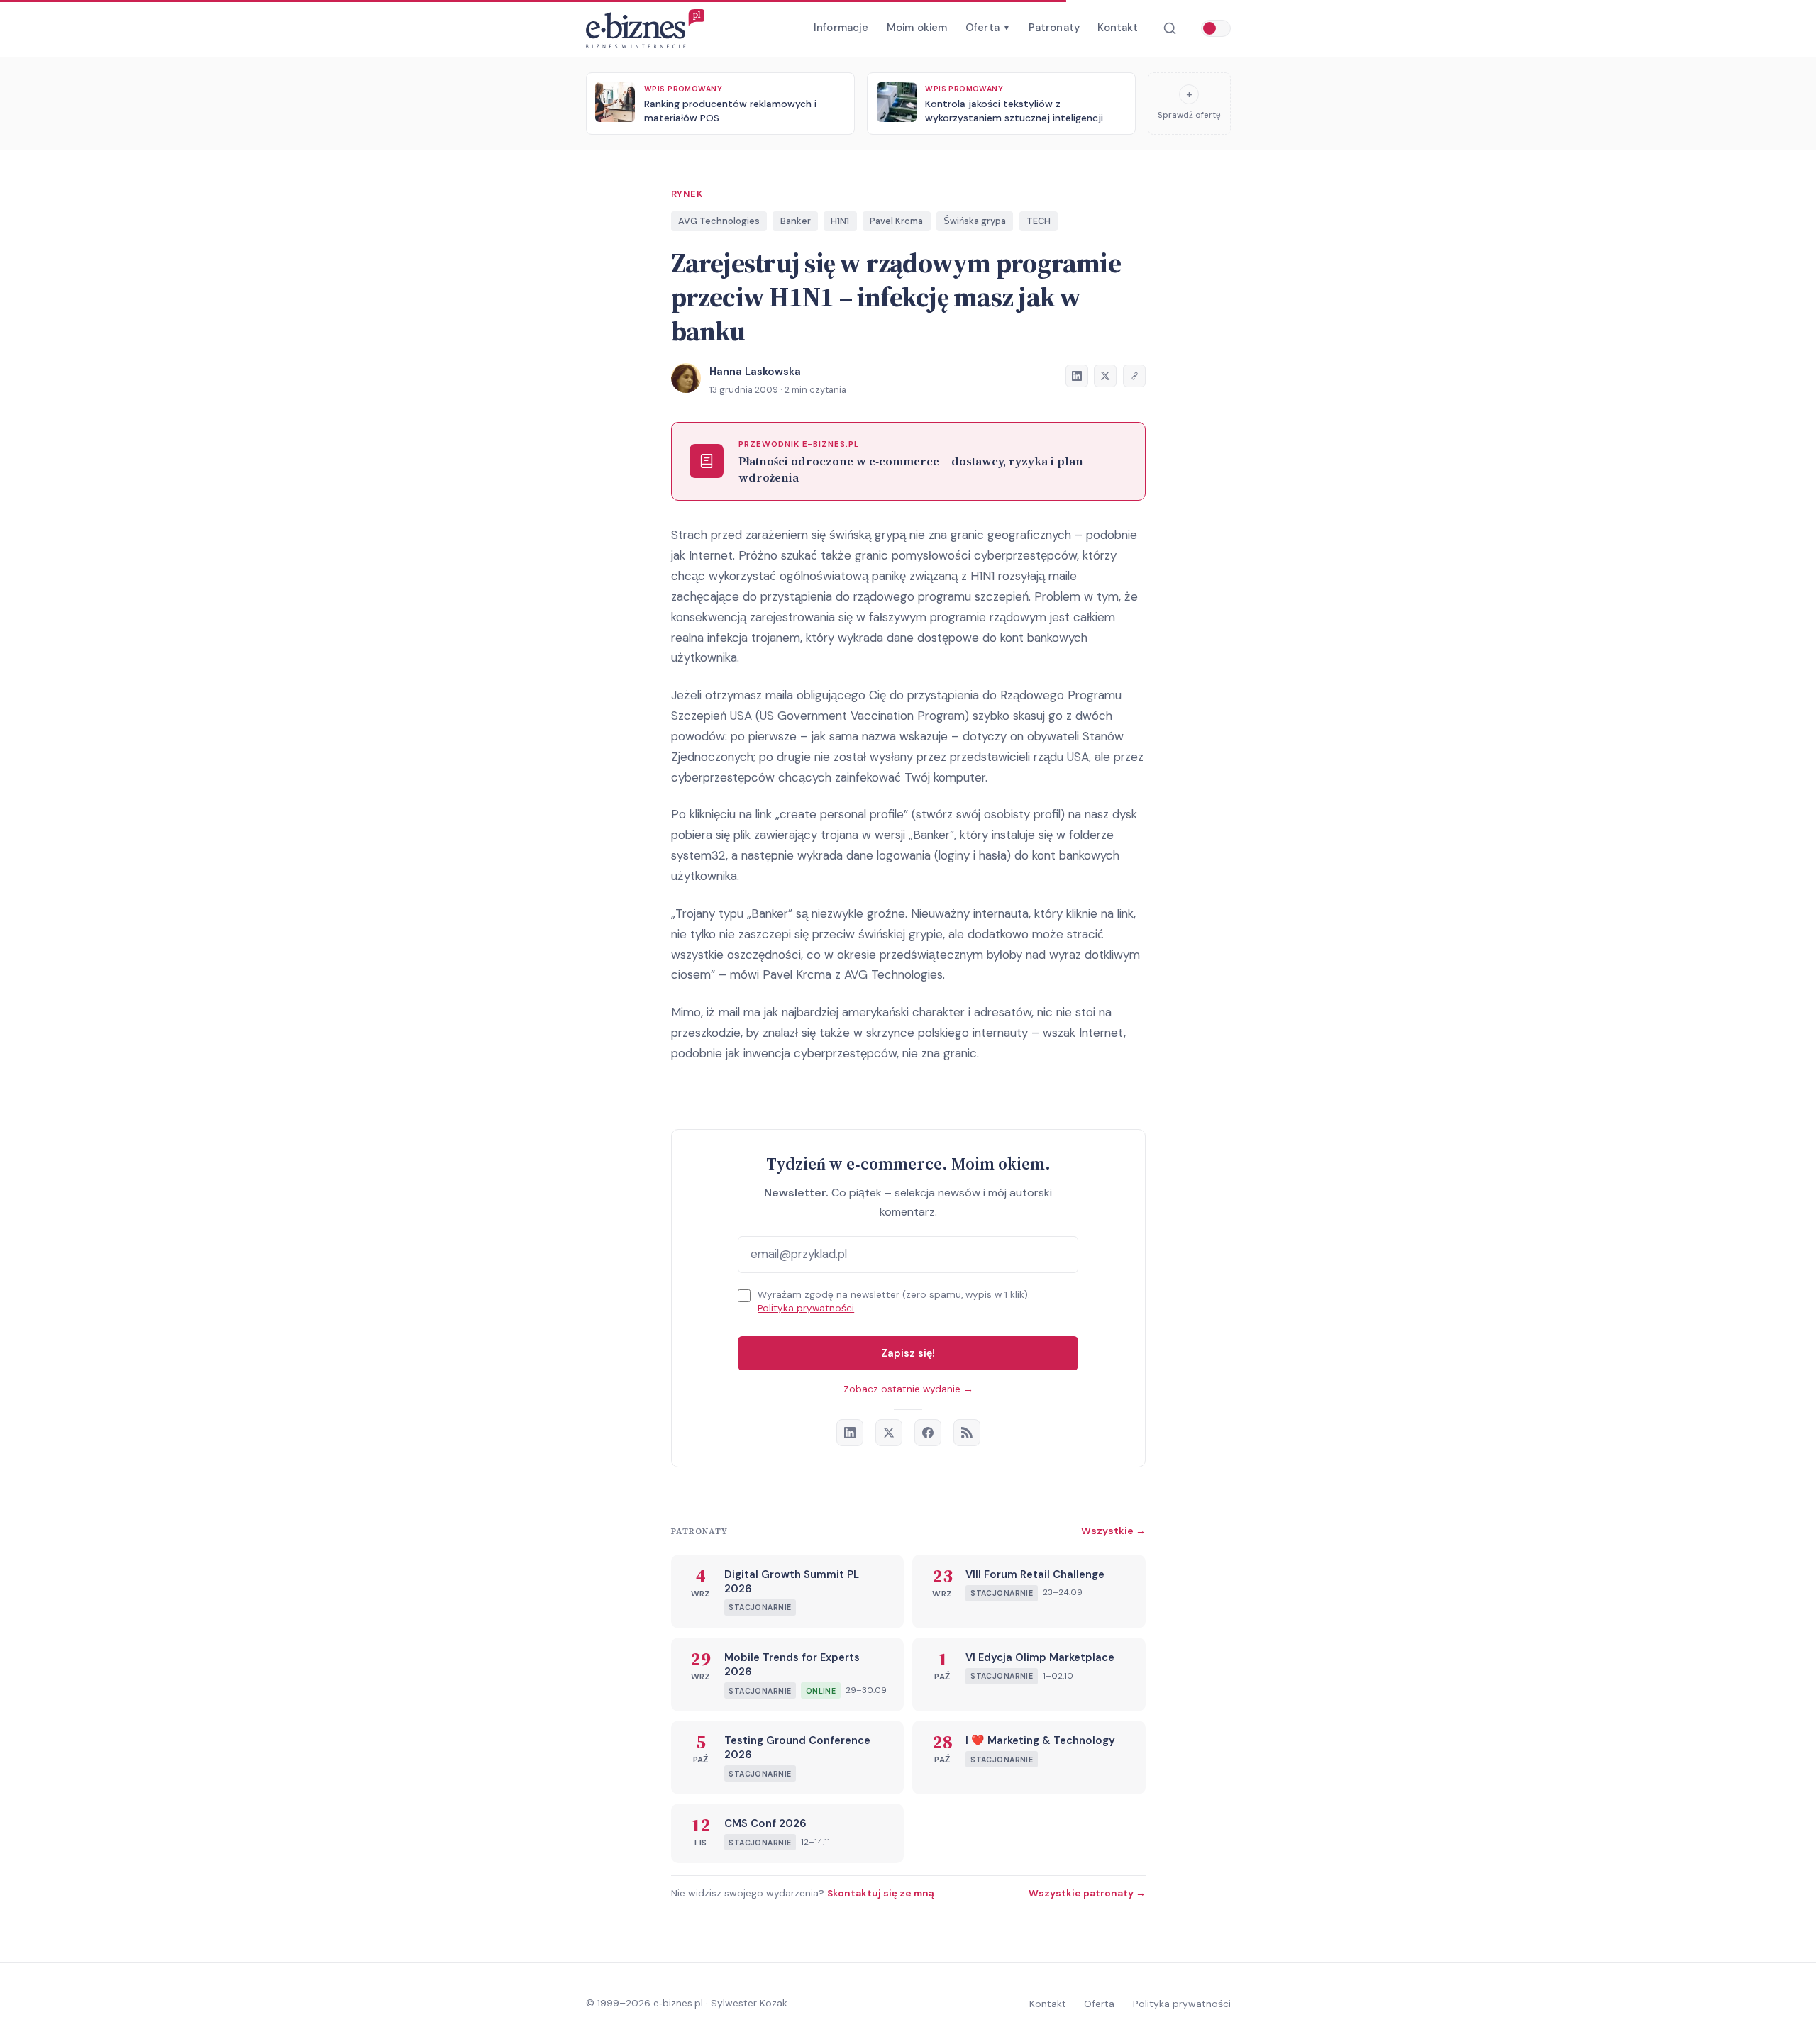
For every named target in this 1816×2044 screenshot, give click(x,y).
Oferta (988, 28)
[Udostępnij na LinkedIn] (1077, 376)
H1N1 (840, 221)
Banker (796, 221)
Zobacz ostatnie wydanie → (908, 1389)
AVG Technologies (719, 221)
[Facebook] (928, 1433)
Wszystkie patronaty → (1087, 1893)
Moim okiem (917, 28)
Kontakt (1118, 28)
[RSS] (967, 1433)
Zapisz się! (908, 1353)
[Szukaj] (1169, 29)
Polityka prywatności (806, 1308)
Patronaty (1054, 28)
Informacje (841, 28)
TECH (1039, 221)
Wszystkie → (1113, 1531)
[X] (889, 1433)
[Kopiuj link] (1134, 376)
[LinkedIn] (850, 1433)
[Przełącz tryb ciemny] (1216, 28)
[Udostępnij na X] (1105, 376)
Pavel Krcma (896, 221)
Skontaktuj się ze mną (881, 1893)
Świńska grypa (975, 221)
